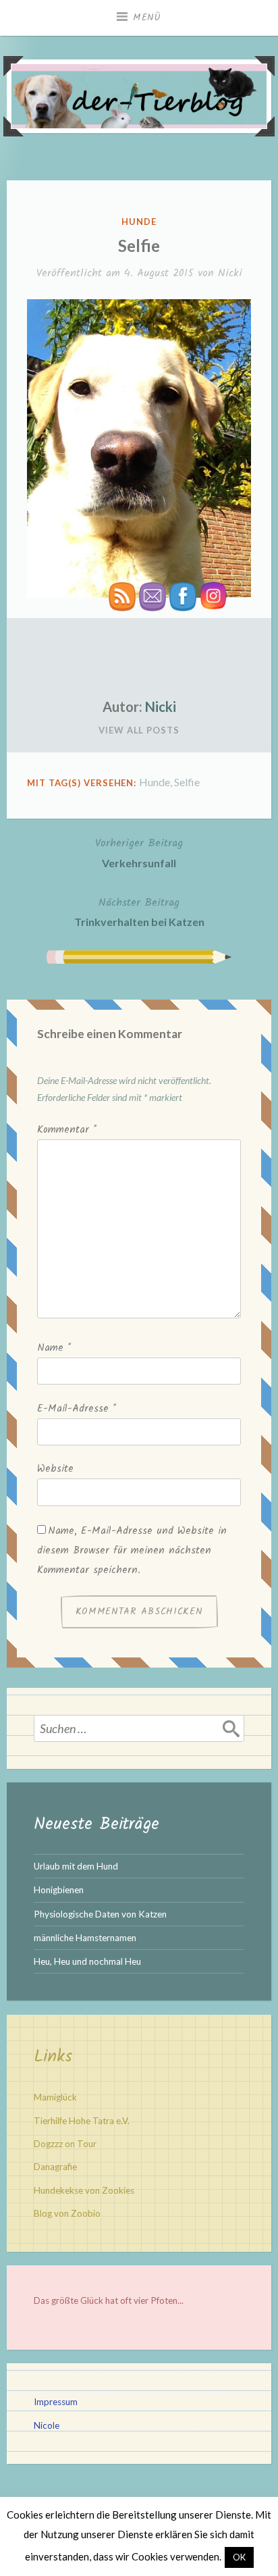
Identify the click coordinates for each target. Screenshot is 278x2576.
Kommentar (67, 1130)
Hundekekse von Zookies (84, 2190)
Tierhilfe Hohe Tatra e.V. (82, 2121)
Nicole (47, 2425)
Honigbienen (59, 1890)
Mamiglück (55, 2097)
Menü (147, 18)
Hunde (139, 222)
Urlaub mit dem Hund (76, 1866)
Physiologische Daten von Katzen (100, 1914)
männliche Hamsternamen (85, 1938)
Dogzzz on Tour (65, 2144)
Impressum (56, 2402)
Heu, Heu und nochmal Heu (87, 1961)
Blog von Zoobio (67, 2213)
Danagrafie (55, 2167)
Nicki (230, 273)
